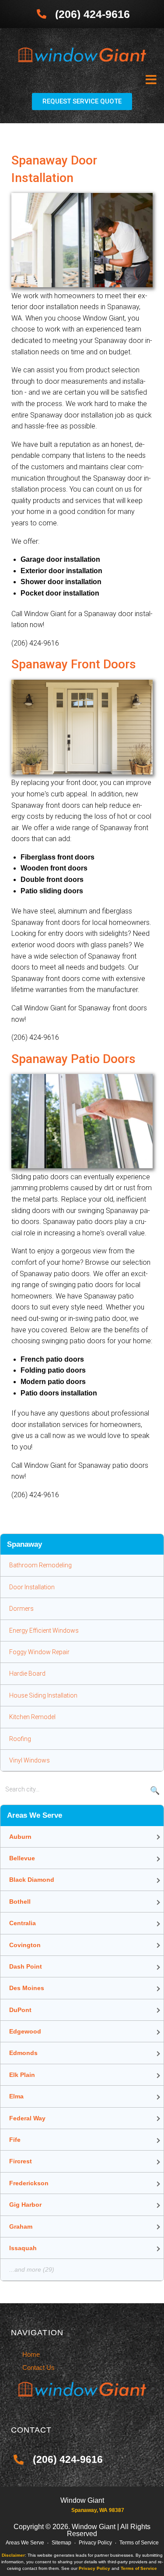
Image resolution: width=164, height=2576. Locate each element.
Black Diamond (32, 1880)
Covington (25, 1945)
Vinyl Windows (30, 1760)
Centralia (23, 1923)
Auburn (20, 1837)
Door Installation (32, 1587)
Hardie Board (27, 1673)
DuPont (20, 2010)
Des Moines (27, 1988)
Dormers (21, 1609)
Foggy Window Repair (39, 1652)
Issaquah (23, 2248)
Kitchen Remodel (32, 1717)
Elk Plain (22, 2075)
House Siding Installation (43, 1695)
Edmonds (23, 2053)
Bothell (20, 1902)
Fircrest (21, 2161)
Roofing (20, 1739)
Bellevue (22, 1858)
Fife (15, 2140)
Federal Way (27, 2118)
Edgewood (25, 2031)
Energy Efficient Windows (44, 1631)
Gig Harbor (25, 2205)
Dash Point (26, 1966)
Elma (16, 2096)
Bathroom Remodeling (40, 1565)
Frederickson (29, 2183)
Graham (21, 2226)
